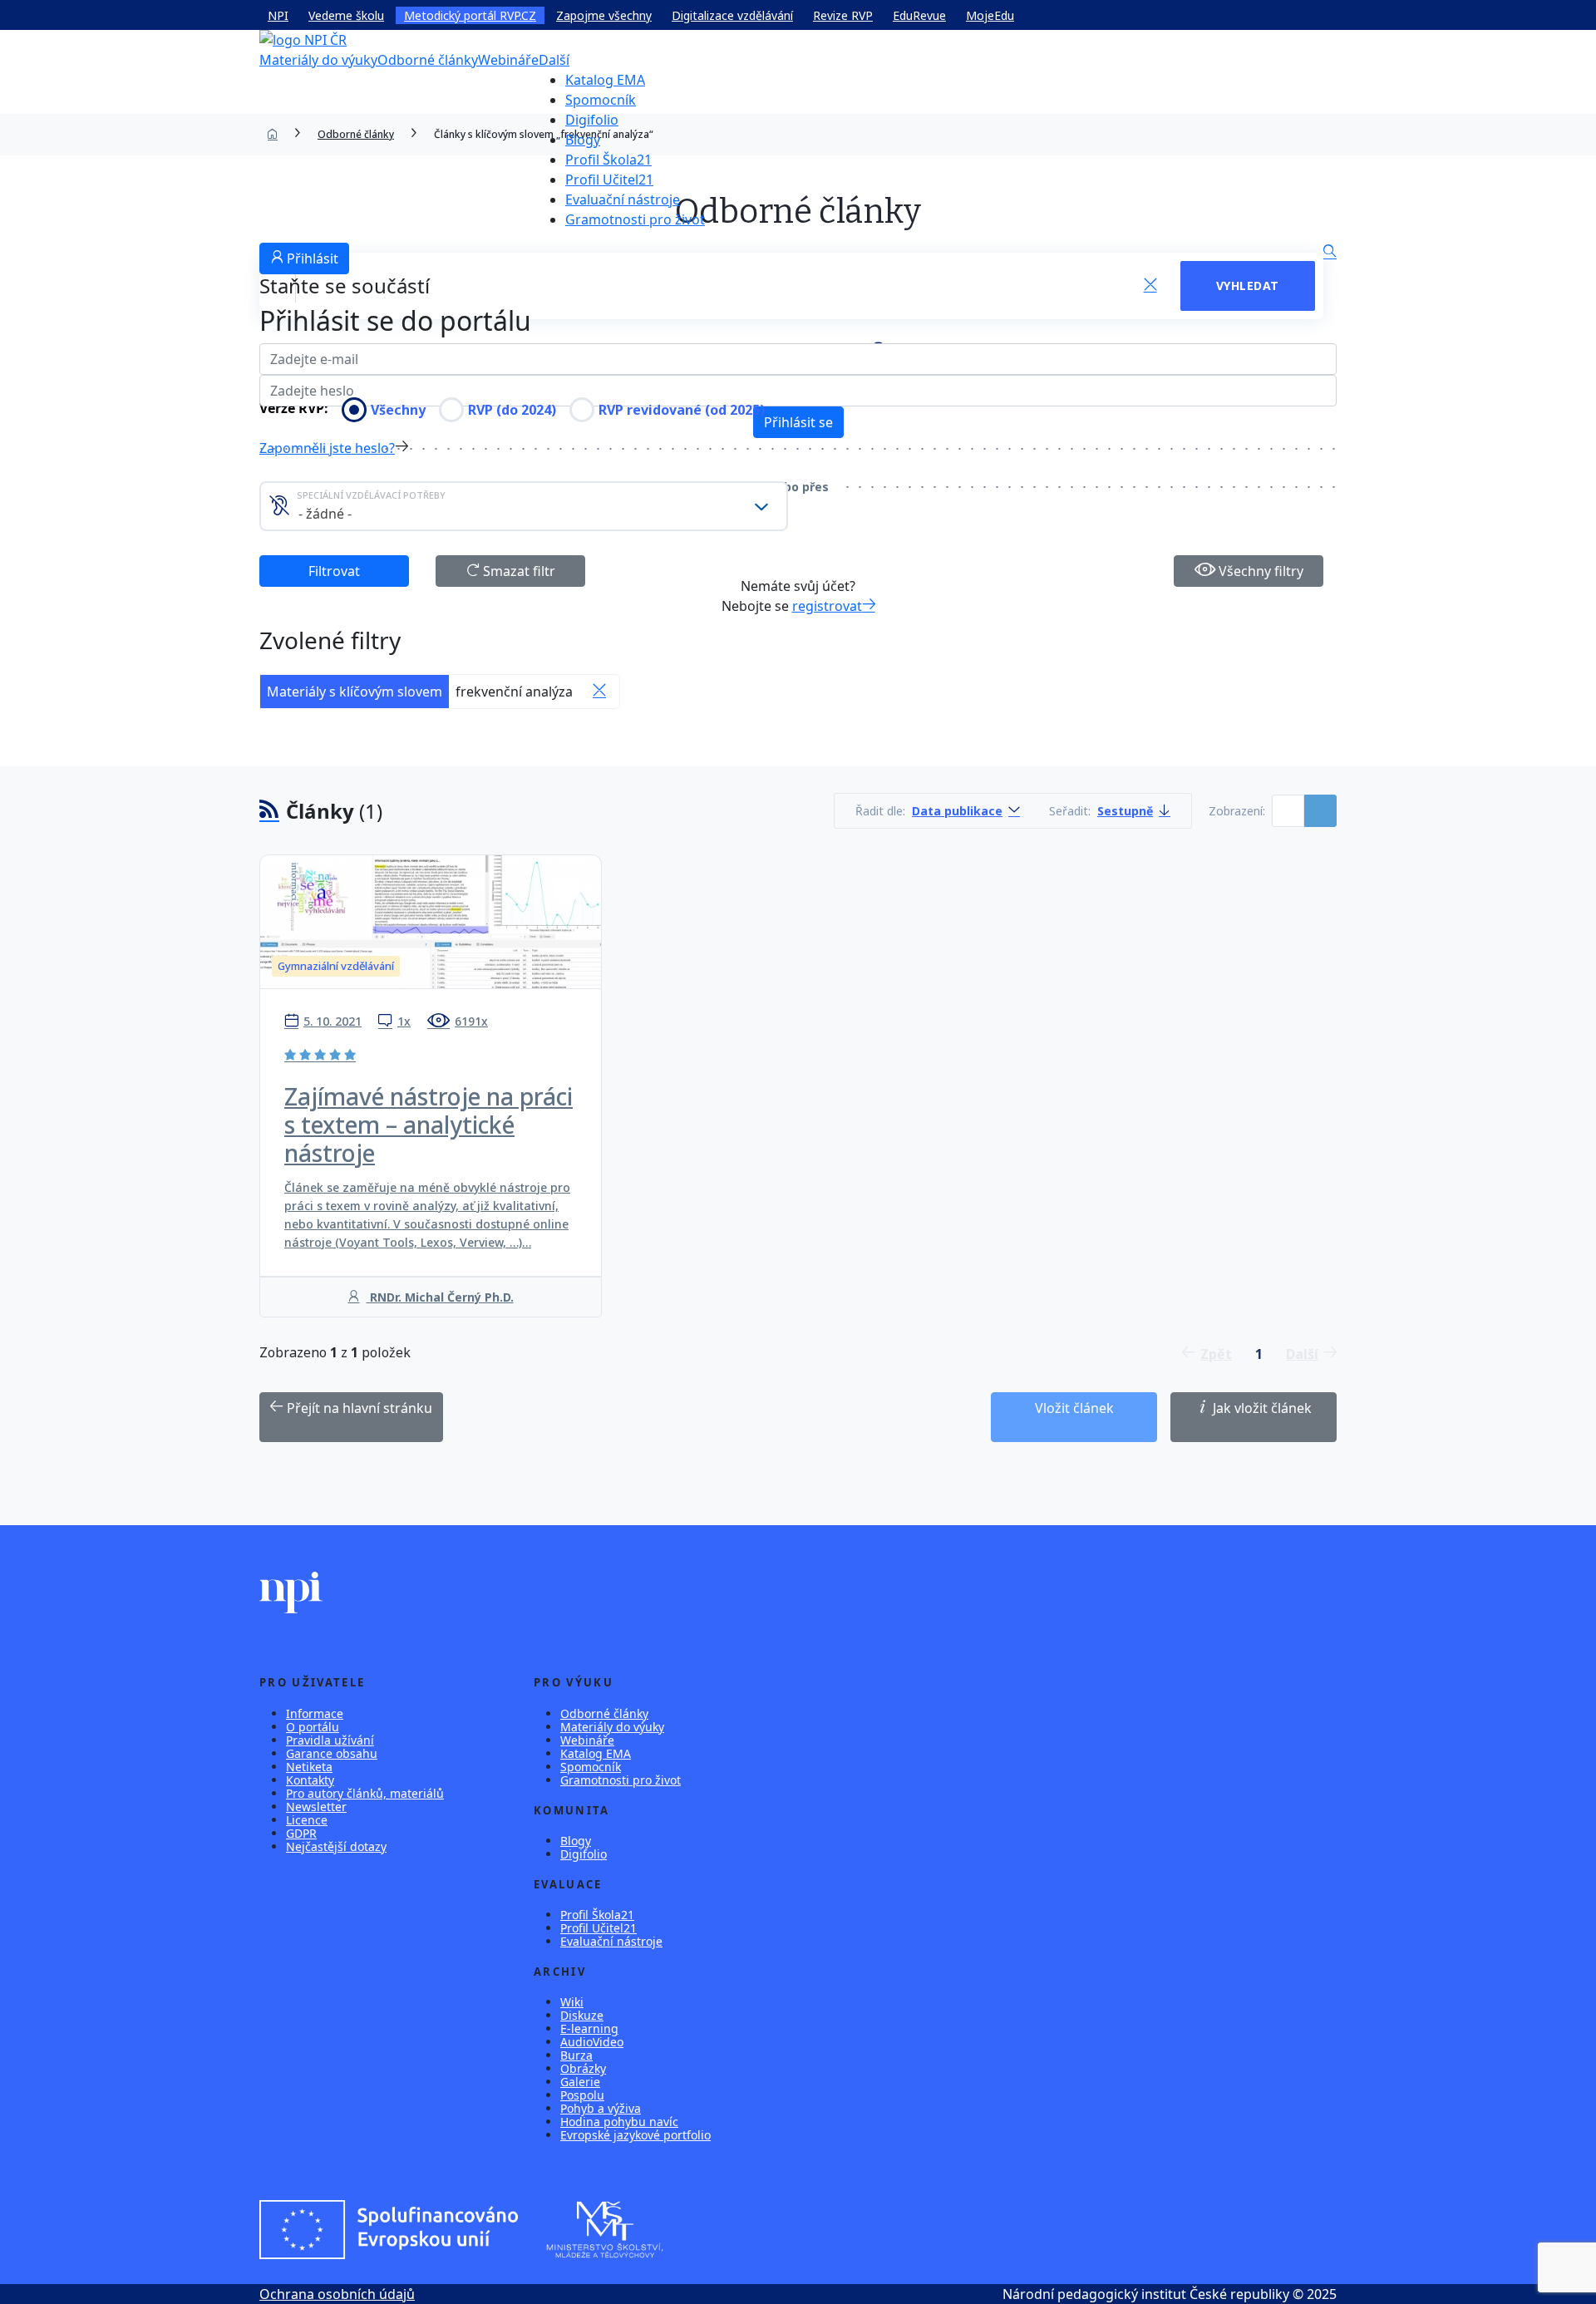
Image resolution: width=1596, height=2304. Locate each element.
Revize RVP (843, 15)
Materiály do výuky (318, 60)
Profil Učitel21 (609, 180)
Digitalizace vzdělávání (732, 15)
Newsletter (316, 1807)
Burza (576, 2055)
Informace (315, 1713)
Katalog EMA (605, 80)
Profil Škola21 (608, 160)
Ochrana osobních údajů (337, 2294)
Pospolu (582, 2095)
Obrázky (583, 2068)
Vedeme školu (346, 15)
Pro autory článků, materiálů (365, 1793)
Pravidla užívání (330, 1740)
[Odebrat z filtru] (599, 692)
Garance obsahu (332, 1753)
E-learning (589, 2028)
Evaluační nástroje (623, 199)
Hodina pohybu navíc (619, 2122)
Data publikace (957, 811)
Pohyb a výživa (601, 2108)
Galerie (580, 2082)
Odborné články (428, 60)
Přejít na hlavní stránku (358, 1408)
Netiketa (309, 1767)
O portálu (313, 1727)
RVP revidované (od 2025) (682, 410)
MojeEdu (990, 15)
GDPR (301, 1833)
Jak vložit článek (1261, 1408)
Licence (307, 1820)
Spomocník (601, 100)
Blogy (583, 140)
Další (554, 60)
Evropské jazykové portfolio (635, 2135)
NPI (278, 15)
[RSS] (269, 811)
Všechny (398, 410)
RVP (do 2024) (512, 410)
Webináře (508, 60)
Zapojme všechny (604, 15)
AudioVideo (592, 2042)
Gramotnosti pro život (635, 219)
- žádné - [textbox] (325, 514)
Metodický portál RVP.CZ (470, 15)
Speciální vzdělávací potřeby (371, 495)
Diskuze (582, 2015)
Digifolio (592, 120)
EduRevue (919, 15)
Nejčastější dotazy (336, 1846)
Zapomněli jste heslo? (327, 448)
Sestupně (1125, 811)
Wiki (572, 2002)
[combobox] (524, 506)
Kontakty (310, 1780)
